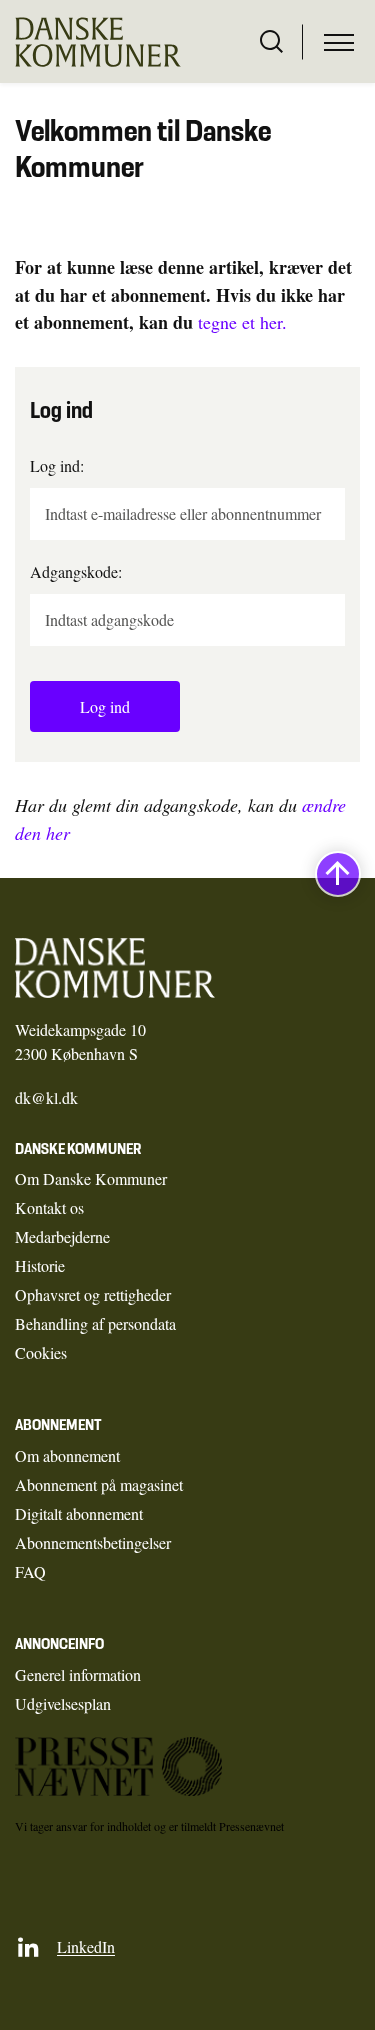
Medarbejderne (62, 1236)
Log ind (105, 706)
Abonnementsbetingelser (93, 1542)
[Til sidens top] (338, 875)
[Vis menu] (339, 42)
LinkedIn (86, 1946)
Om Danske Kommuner (91, 1178)
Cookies (41, 1352)
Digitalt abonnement (79, 1513)
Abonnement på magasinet (99, 1484)
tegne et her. (242, 322)
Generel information (78, 1674)
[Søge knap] (271, 42)
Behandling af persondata (95, 1323)
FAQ (30, 1571)
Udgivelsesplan (63, 1703)
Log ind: (57, 465)
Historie (40, 1265)
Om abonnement (67, 1455)
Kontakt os (49, 1207)
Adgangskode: (76, 571)
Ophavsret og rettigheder (93, 1294)
